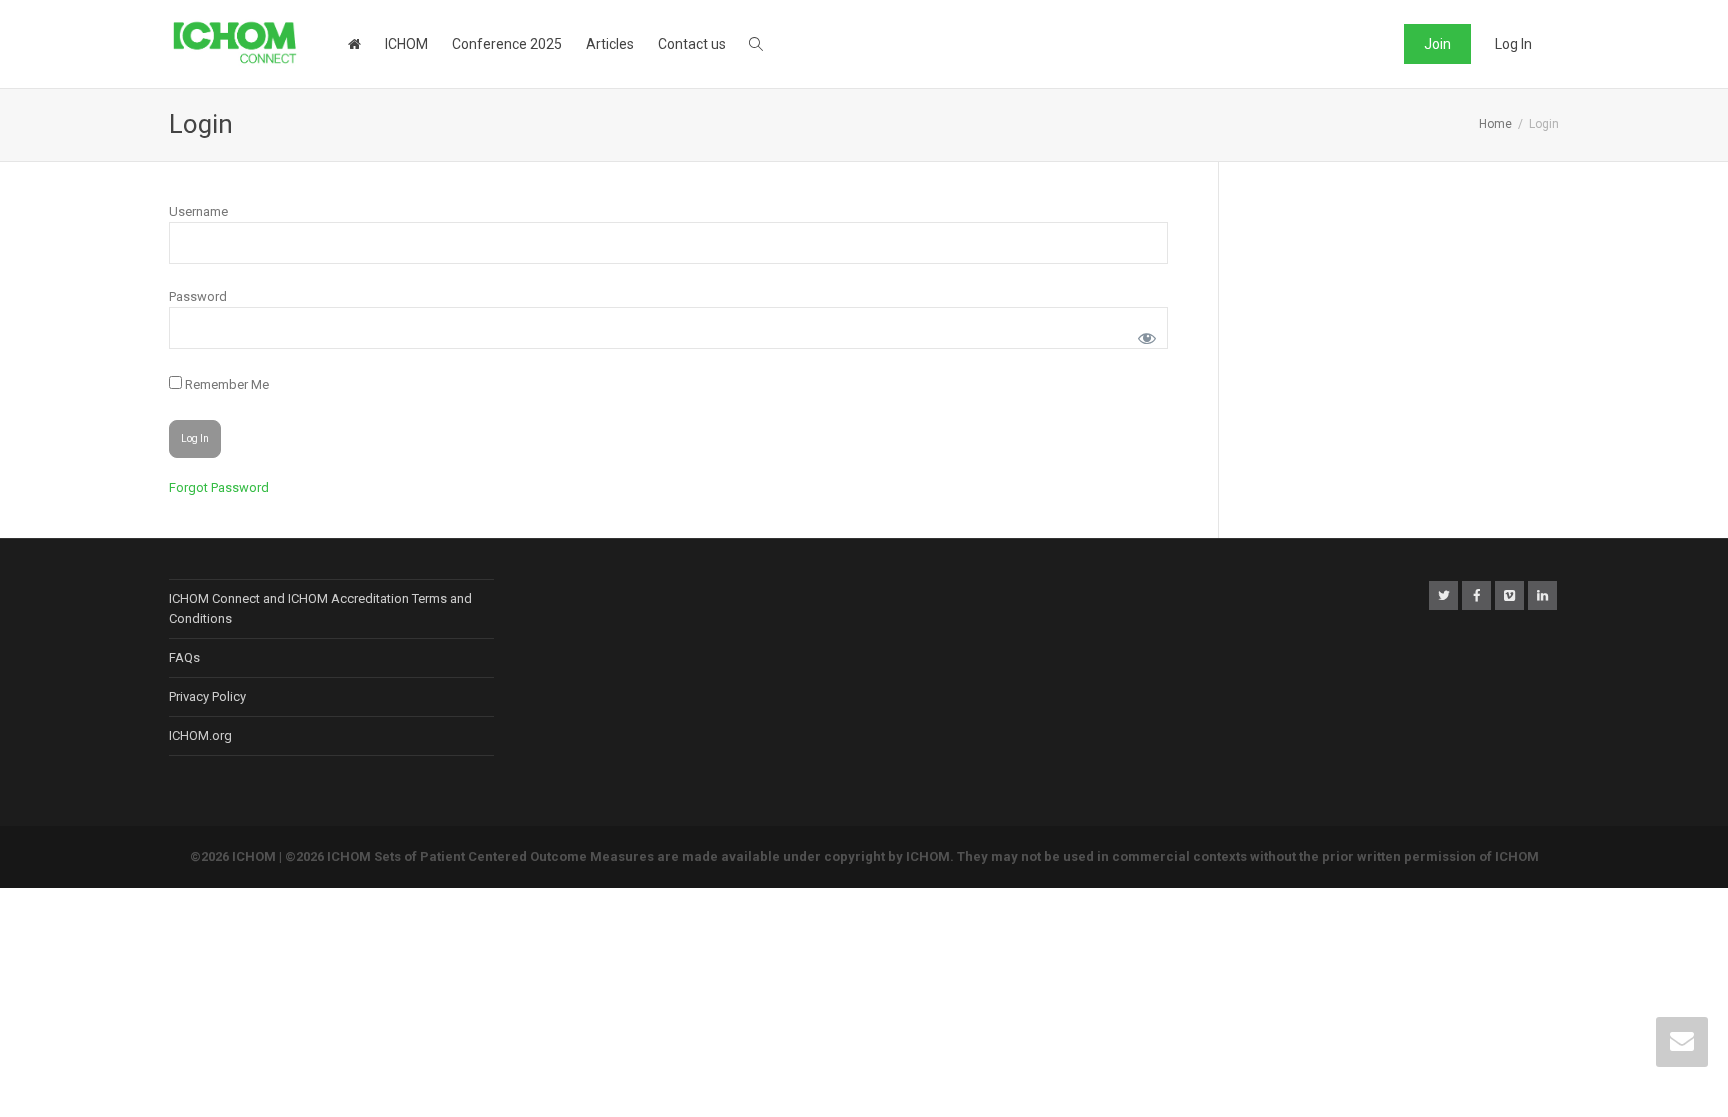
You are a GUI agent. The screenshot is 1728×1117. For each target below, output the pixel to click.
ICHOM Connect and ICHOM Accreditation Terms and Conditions (320, 608)
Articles (610, 44)
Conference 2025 (507, 44)
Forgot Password (219, 487)
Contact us (692, 44)
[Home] (354, 44)
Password (198, 296)
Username (198, 211)
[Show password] (1143, 334)
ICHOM (406, 44)
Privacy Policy (207, 696)
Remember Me (225, 384)
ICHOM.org (200, 735)
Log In (1513, 44)
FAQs (184, 657)
